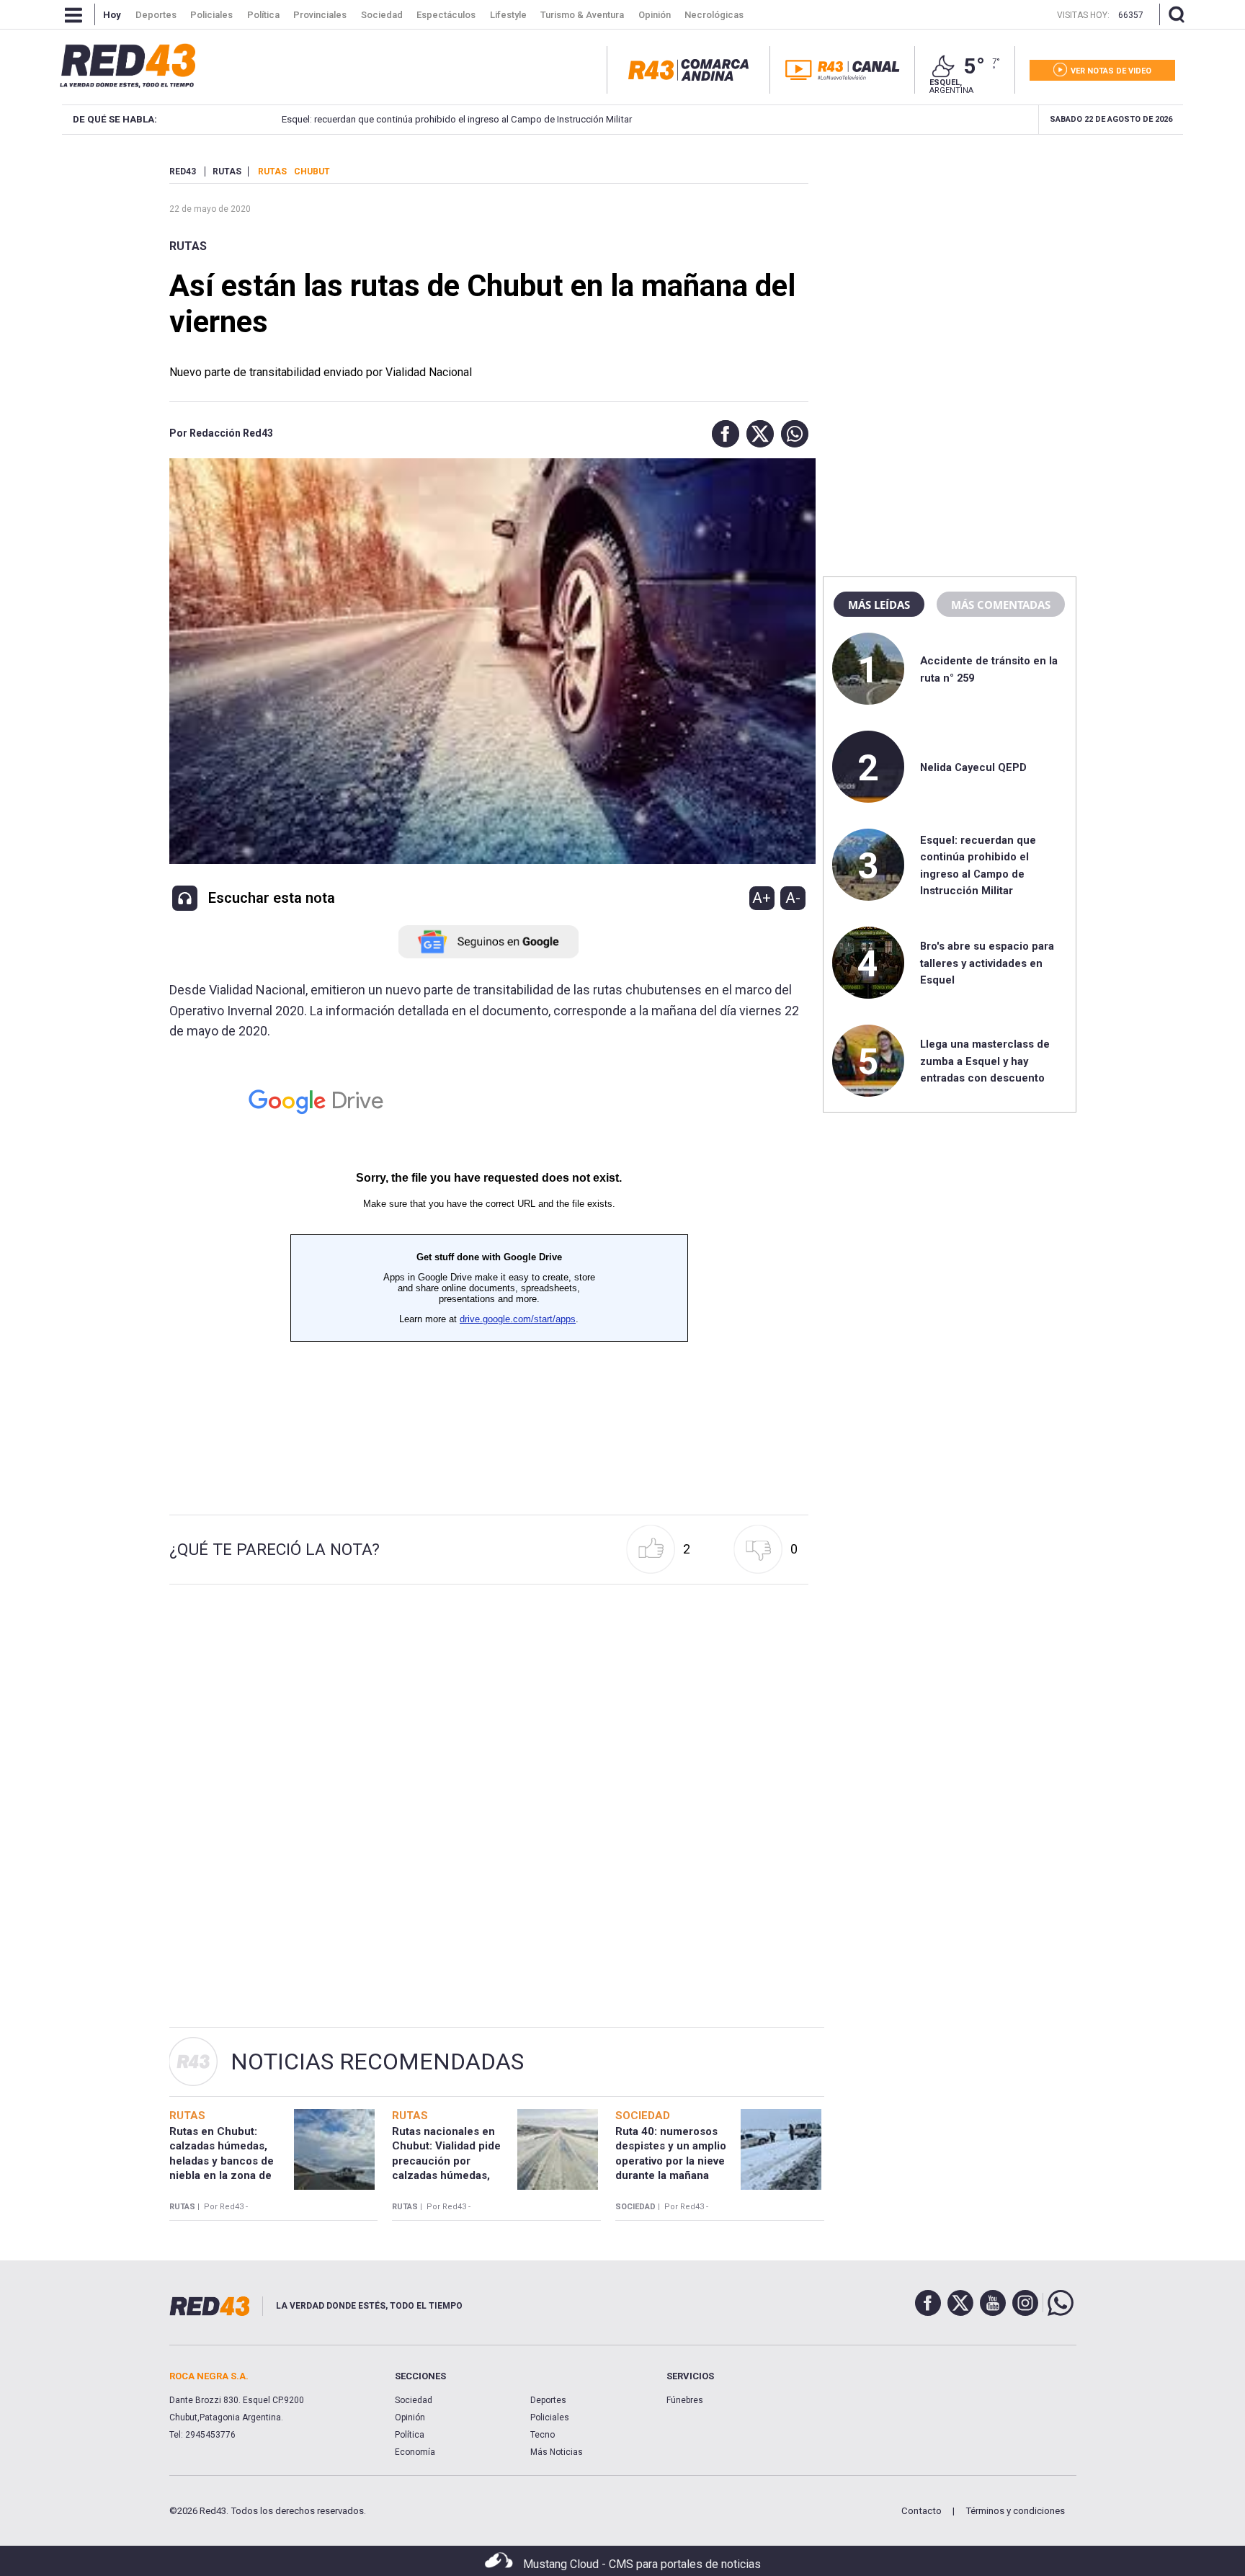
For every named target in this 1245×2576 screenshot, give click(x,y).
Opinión (410, 2417)
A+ (762, 898)
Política (410, 2435)
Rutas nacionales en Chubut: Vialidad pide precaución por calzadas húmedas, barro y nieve (446, 2161)
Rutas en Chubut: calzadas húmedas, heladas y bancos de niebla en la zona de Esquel (222, 2161)
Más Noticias (557, 2452)
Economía (415, 2452)
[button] (722, 434)
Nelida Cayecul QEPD (973, 767)
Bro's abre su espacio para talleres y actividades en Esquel (987, 963)
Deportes (548, 2400)
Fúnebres (685, 2400)
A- (793, 898)
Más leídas (879, 605)
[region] (950, 256)
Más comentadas (1001, 605)
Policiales (550, 2417)
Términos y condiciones (1015, 2511)
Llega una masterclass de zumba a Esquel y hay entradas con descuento (985, 1061)
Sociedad (414, 2400)
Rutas (188, 246)
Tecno (543, 2435)
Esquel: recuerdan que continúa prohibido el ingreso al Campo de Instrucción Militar (457, 119)
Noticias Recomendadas (377, 2062)
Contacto (922, 2511)
